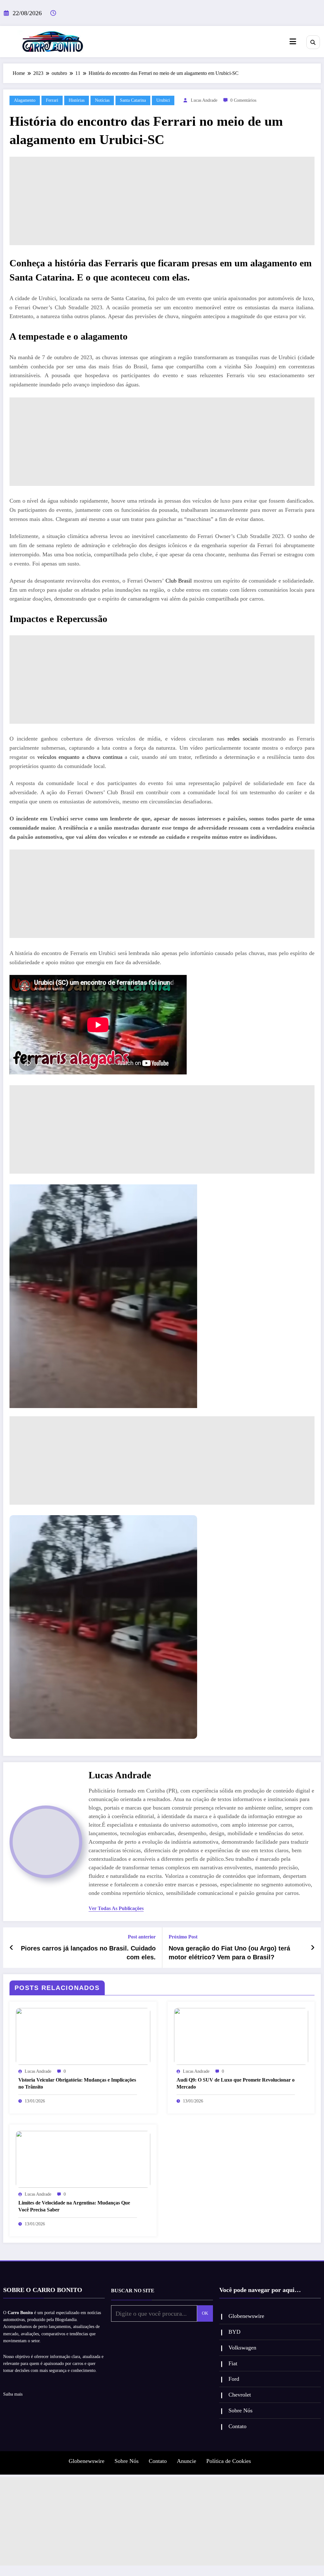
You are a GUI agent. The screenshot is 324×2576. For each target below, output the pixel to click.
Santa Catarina (133, 100)
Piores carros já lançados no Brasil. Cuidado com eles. (88, 1953)
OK (205, 2313)
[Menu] (293, 42)
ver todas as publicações (116, 1908)
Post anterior (142, 1937)
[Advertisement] (162, 201)
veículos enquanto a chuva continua (80, 757)
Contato (237, 2426)
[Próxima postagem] (313, 1948)
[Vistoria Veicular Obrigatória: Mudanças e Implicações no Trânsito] (83, 2036)
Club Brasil (179, 581)
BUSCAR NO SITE (133, 2291)
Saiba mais (13, 2394)
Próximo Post (183, 1937)
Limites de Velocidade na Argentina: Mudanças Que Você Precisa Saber (74, 2206)
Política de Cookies (229, 2461)
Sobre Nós (240, 2410)
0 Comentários (243, 100)
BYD (234, 2332)
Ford (234, 2379)
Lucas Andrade (204, 100)
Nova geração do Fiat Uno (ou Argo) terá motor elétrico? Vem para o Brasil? (229, 1953)
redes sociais (243, 739)
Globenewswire (246, 2316)
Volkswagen (242, 2348)
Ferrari (52, 100)
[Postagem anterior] (12, 1948)
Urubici (163, 100)
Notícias (102, 100)
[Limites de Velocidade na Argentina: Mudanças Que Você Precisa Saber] (83, 2159)
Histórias (77, 100)
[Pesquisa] (313, 42)
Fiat (233, 2363)
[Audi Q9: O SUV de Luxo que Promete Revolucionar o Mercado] (241, 2036)
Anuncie (187, 2461)
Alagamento (25, 100)
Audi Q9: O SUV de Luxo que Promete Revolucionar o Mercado (236, 2083)
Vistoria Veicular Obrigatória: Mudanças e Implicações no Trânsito (77, 2083)
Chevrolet (240, 2395)
